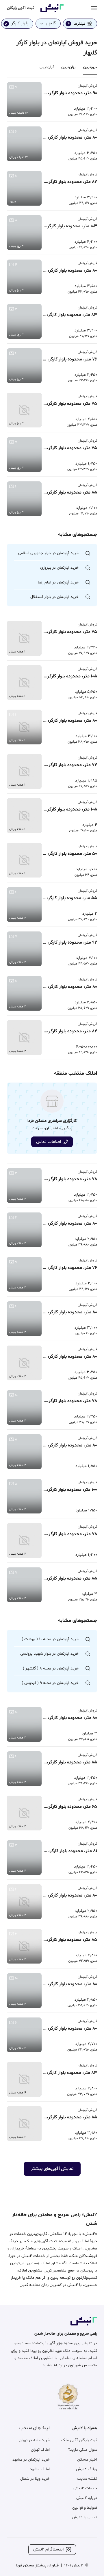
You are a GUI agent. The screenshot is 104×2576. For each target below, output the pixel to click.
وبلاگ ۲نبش (87, 2469)
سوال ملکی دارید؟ (83, 2450)
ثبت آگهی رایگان (21, 8)
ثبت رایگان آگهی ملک (79, 2440)
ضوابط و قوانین (85, 2508)
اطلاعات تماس (49, 1142)
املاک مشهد (40, 2469)
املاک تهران (40, 2450)
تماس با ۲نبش (84, 2517)
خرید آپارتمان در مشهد (31, 2460)
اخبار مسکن (87, 2460)
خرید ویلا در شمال (35, 2479)
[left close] (6, 24)
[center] (94, 8)
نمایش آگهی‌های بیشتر (52, 2169)
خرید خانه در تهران (34, 2440)
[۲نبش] (52, 11)
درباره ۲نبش (87, 2498)
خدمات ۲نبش (85, 2488)
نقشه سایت (87, 2479)
